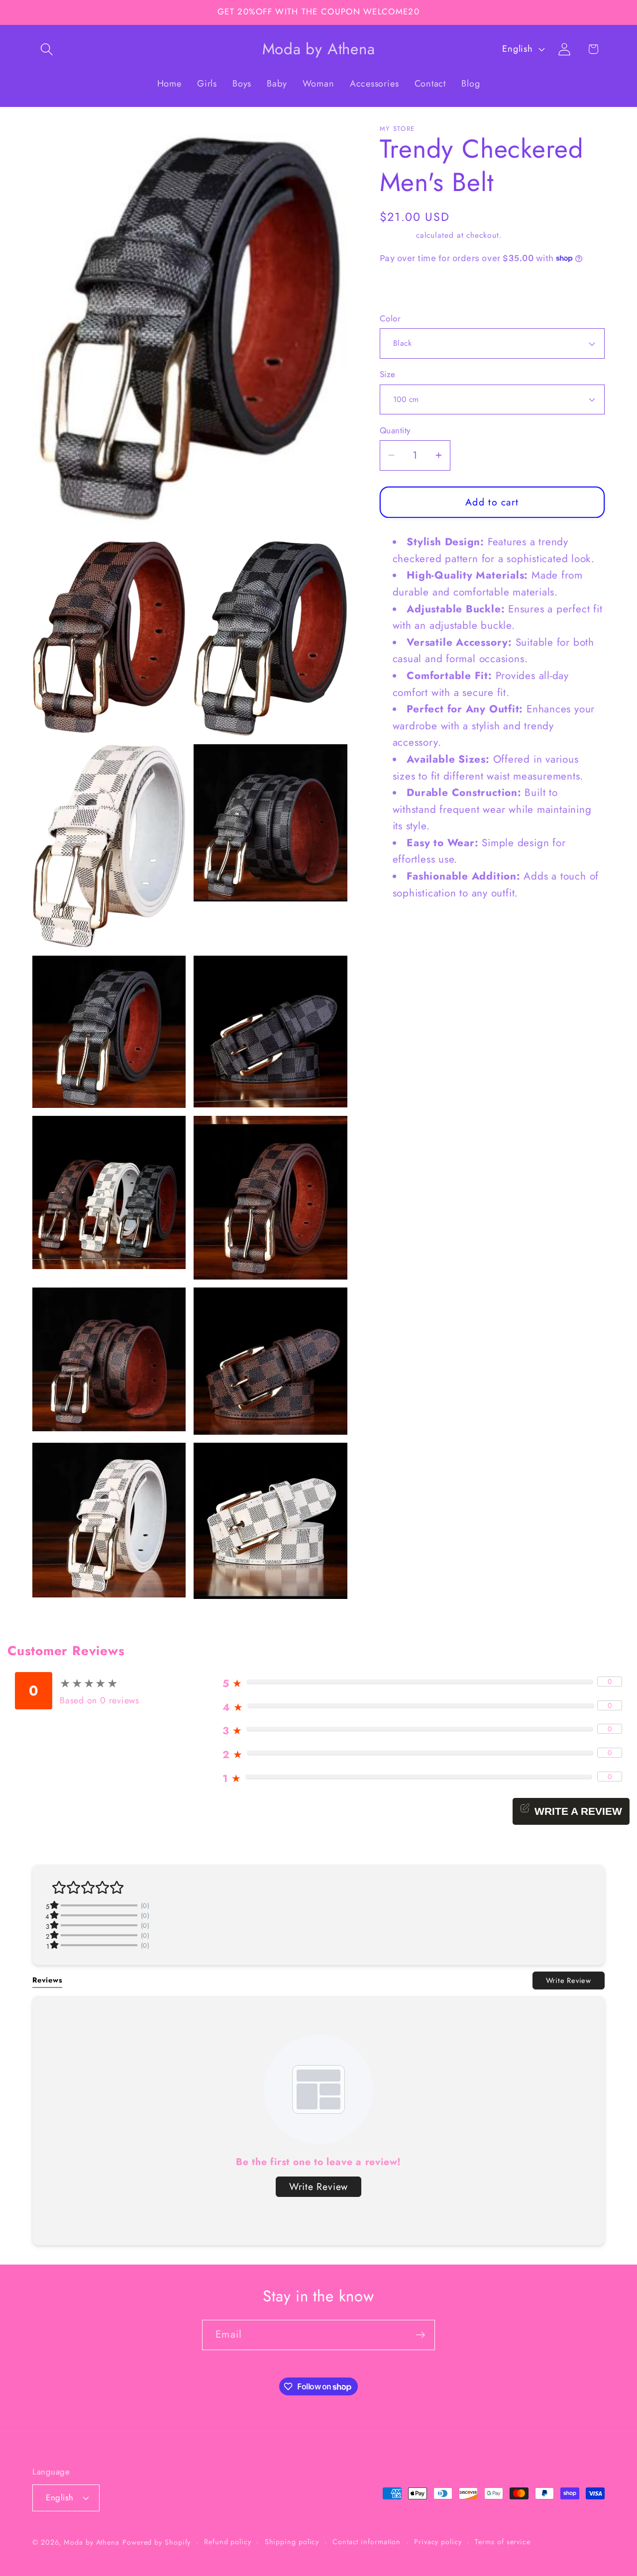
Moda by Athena (92, 2542)
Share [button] (402, 289)
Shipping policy (292, 2542)
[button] (47, 49)
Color (390, 319)
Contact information (367, 2542)
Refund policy (228, 2542)
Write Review (569, 1980)
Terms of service (503, 2542)
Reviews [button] (47, 1980)
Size (388, 374)
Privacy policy (438, 2542)
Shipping (396, 235)
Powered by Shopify (157, 2542)
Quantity (395, 431)
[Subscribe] (420, 2335)
